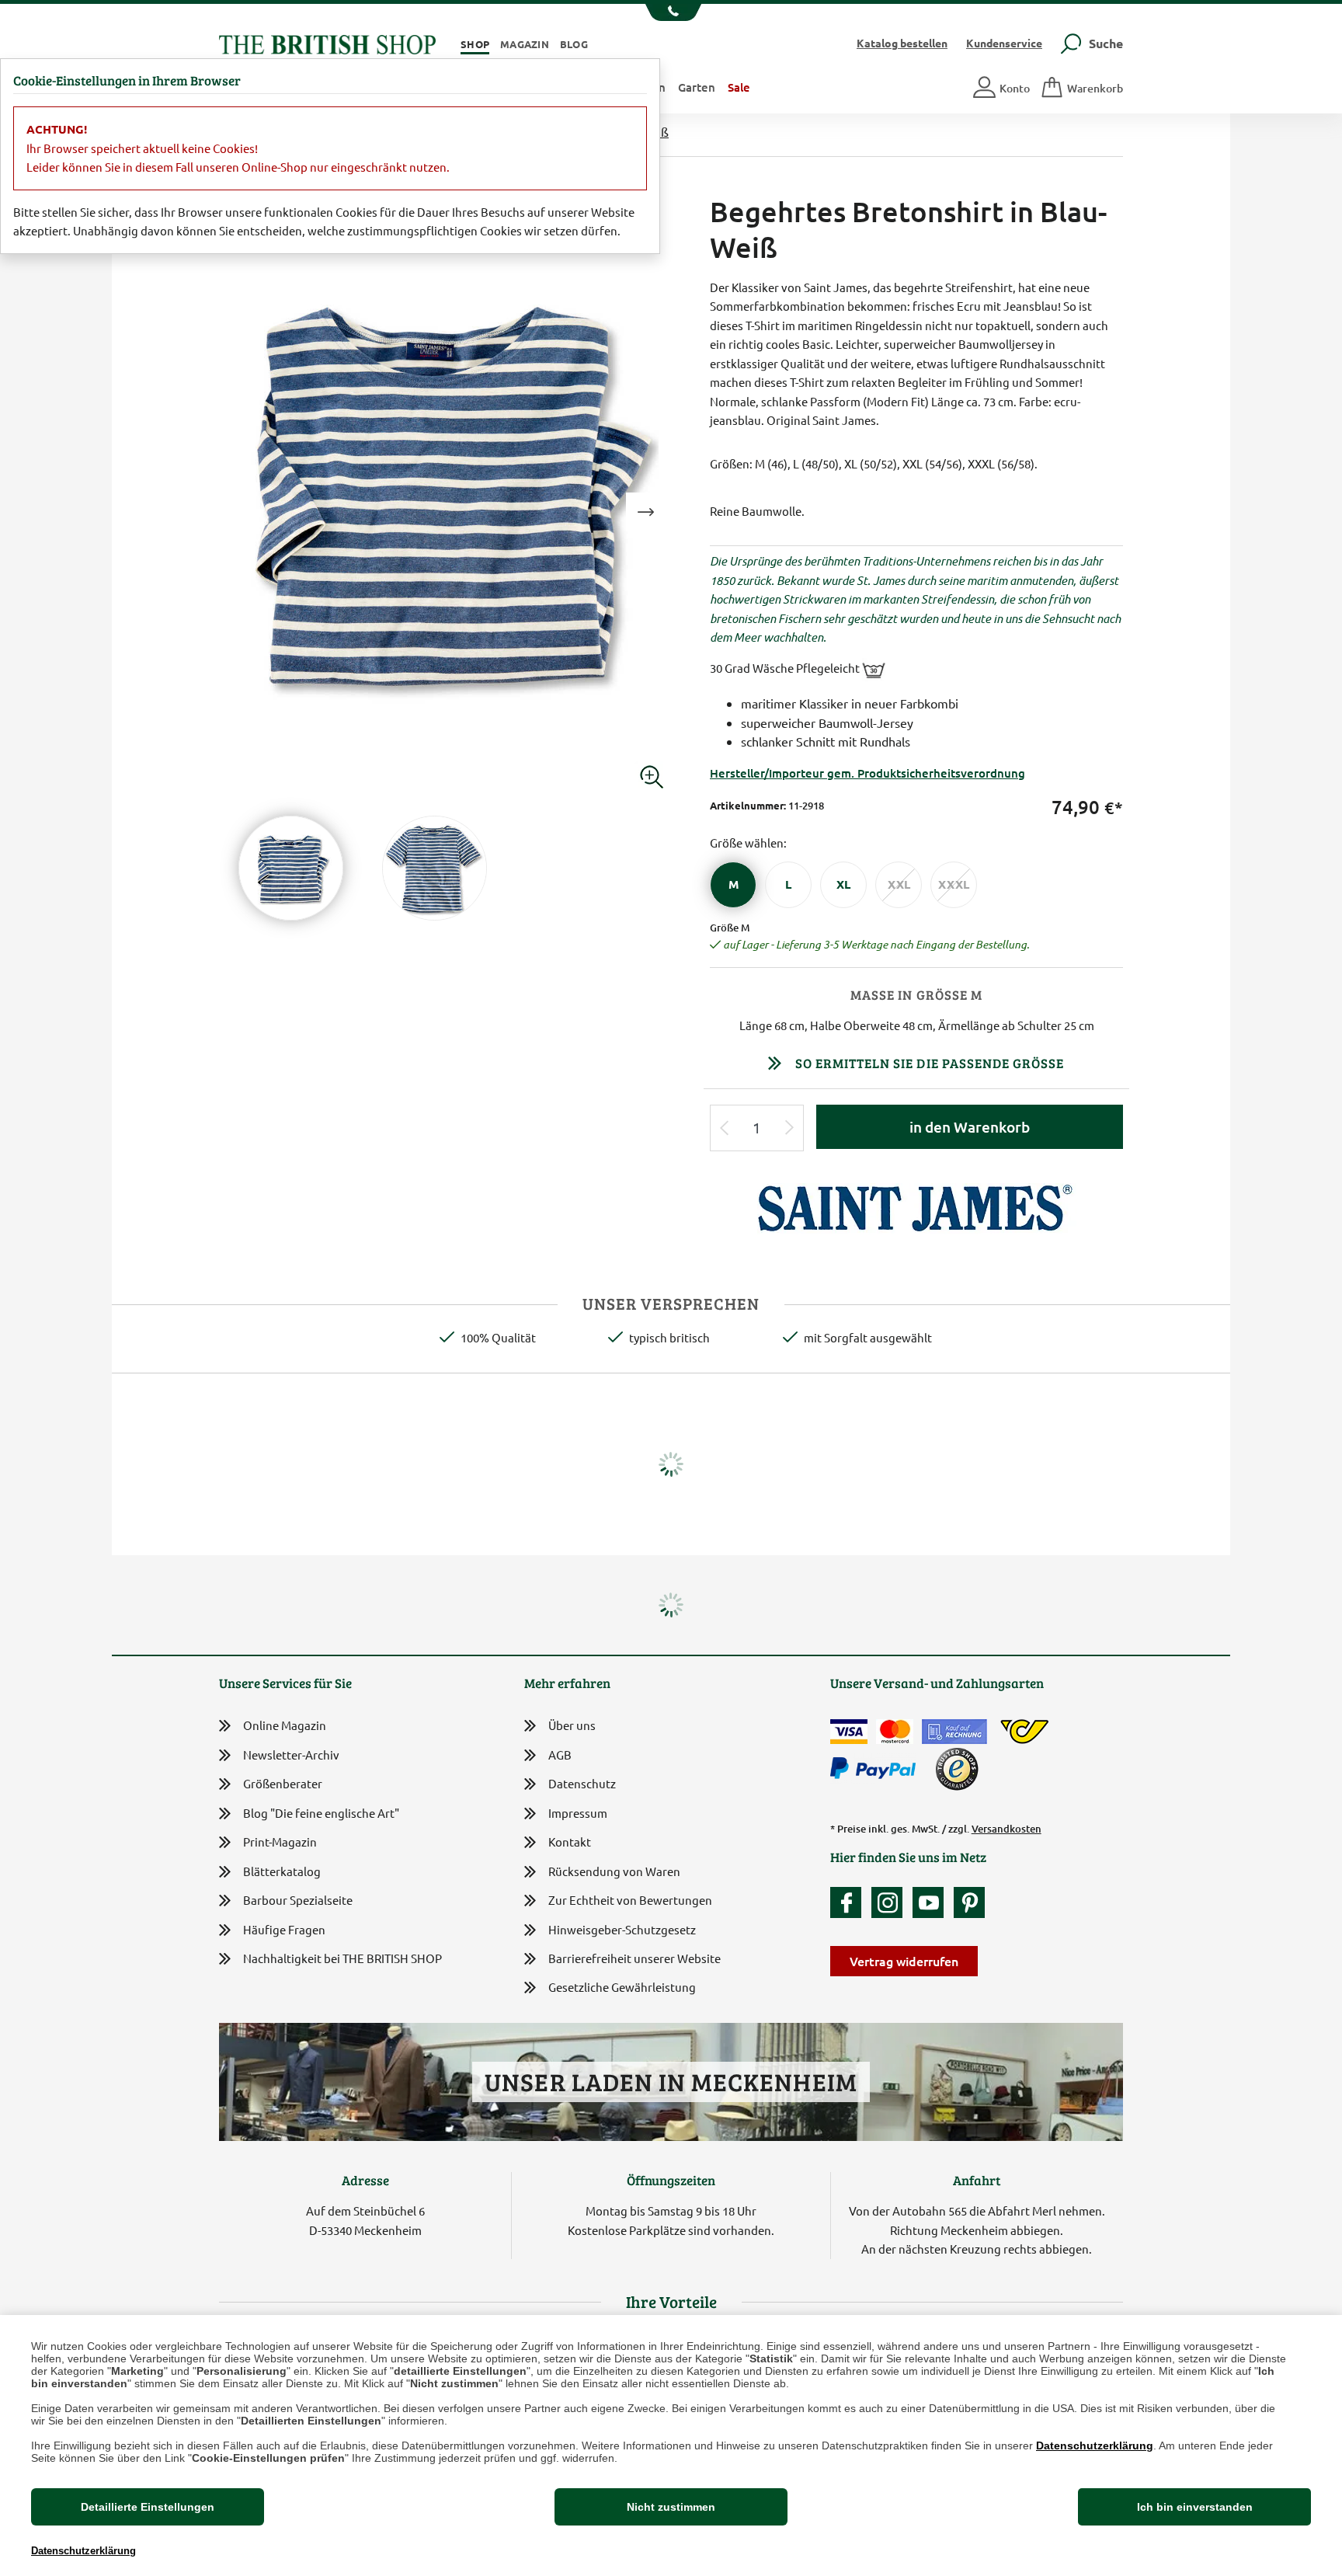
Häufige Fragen (284, 1929)
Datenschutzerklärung (1095, 2445)
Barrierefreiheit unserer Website (634, 1958)
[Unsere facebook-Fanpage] (850, 1902)
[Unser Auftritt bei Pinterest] (969, 1902)
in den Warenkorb (970, 1127)
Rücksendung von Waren (614, 1871)
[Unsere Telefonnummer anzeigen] (671, 12)
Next (645, 512)
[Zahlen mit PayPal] (877, 1769)
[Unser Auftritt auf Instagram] (891, 1902)
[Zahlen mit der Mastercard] (895, 1732)
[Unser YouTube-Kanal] (932, 1902)
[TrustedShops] (957, 1769)
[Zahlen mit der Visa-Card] (849, 1732)
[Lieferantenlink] (917, 1207)
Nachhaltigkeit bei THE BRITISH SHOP (342, 1958)
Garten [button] (697, 87)
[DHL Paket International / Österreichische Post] (1025, 1732)
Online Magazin (285, 1725)
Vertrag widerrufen (904, 1961)
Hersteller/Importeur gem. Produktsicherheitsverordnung (867, 773)
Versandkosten (1006, 1829)
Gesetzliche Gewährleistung (622, 1987)
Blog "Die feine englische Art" (321, 1813)
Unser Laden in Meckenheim (671, 2082)
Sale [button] (739, 87)
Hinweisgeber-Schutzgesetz (622, 1929)
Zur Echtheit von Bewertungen (630, 1900)
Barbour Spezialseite (298, 1900)
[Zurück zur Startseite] (327, 42)
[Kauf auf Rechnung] (954, 1732)
